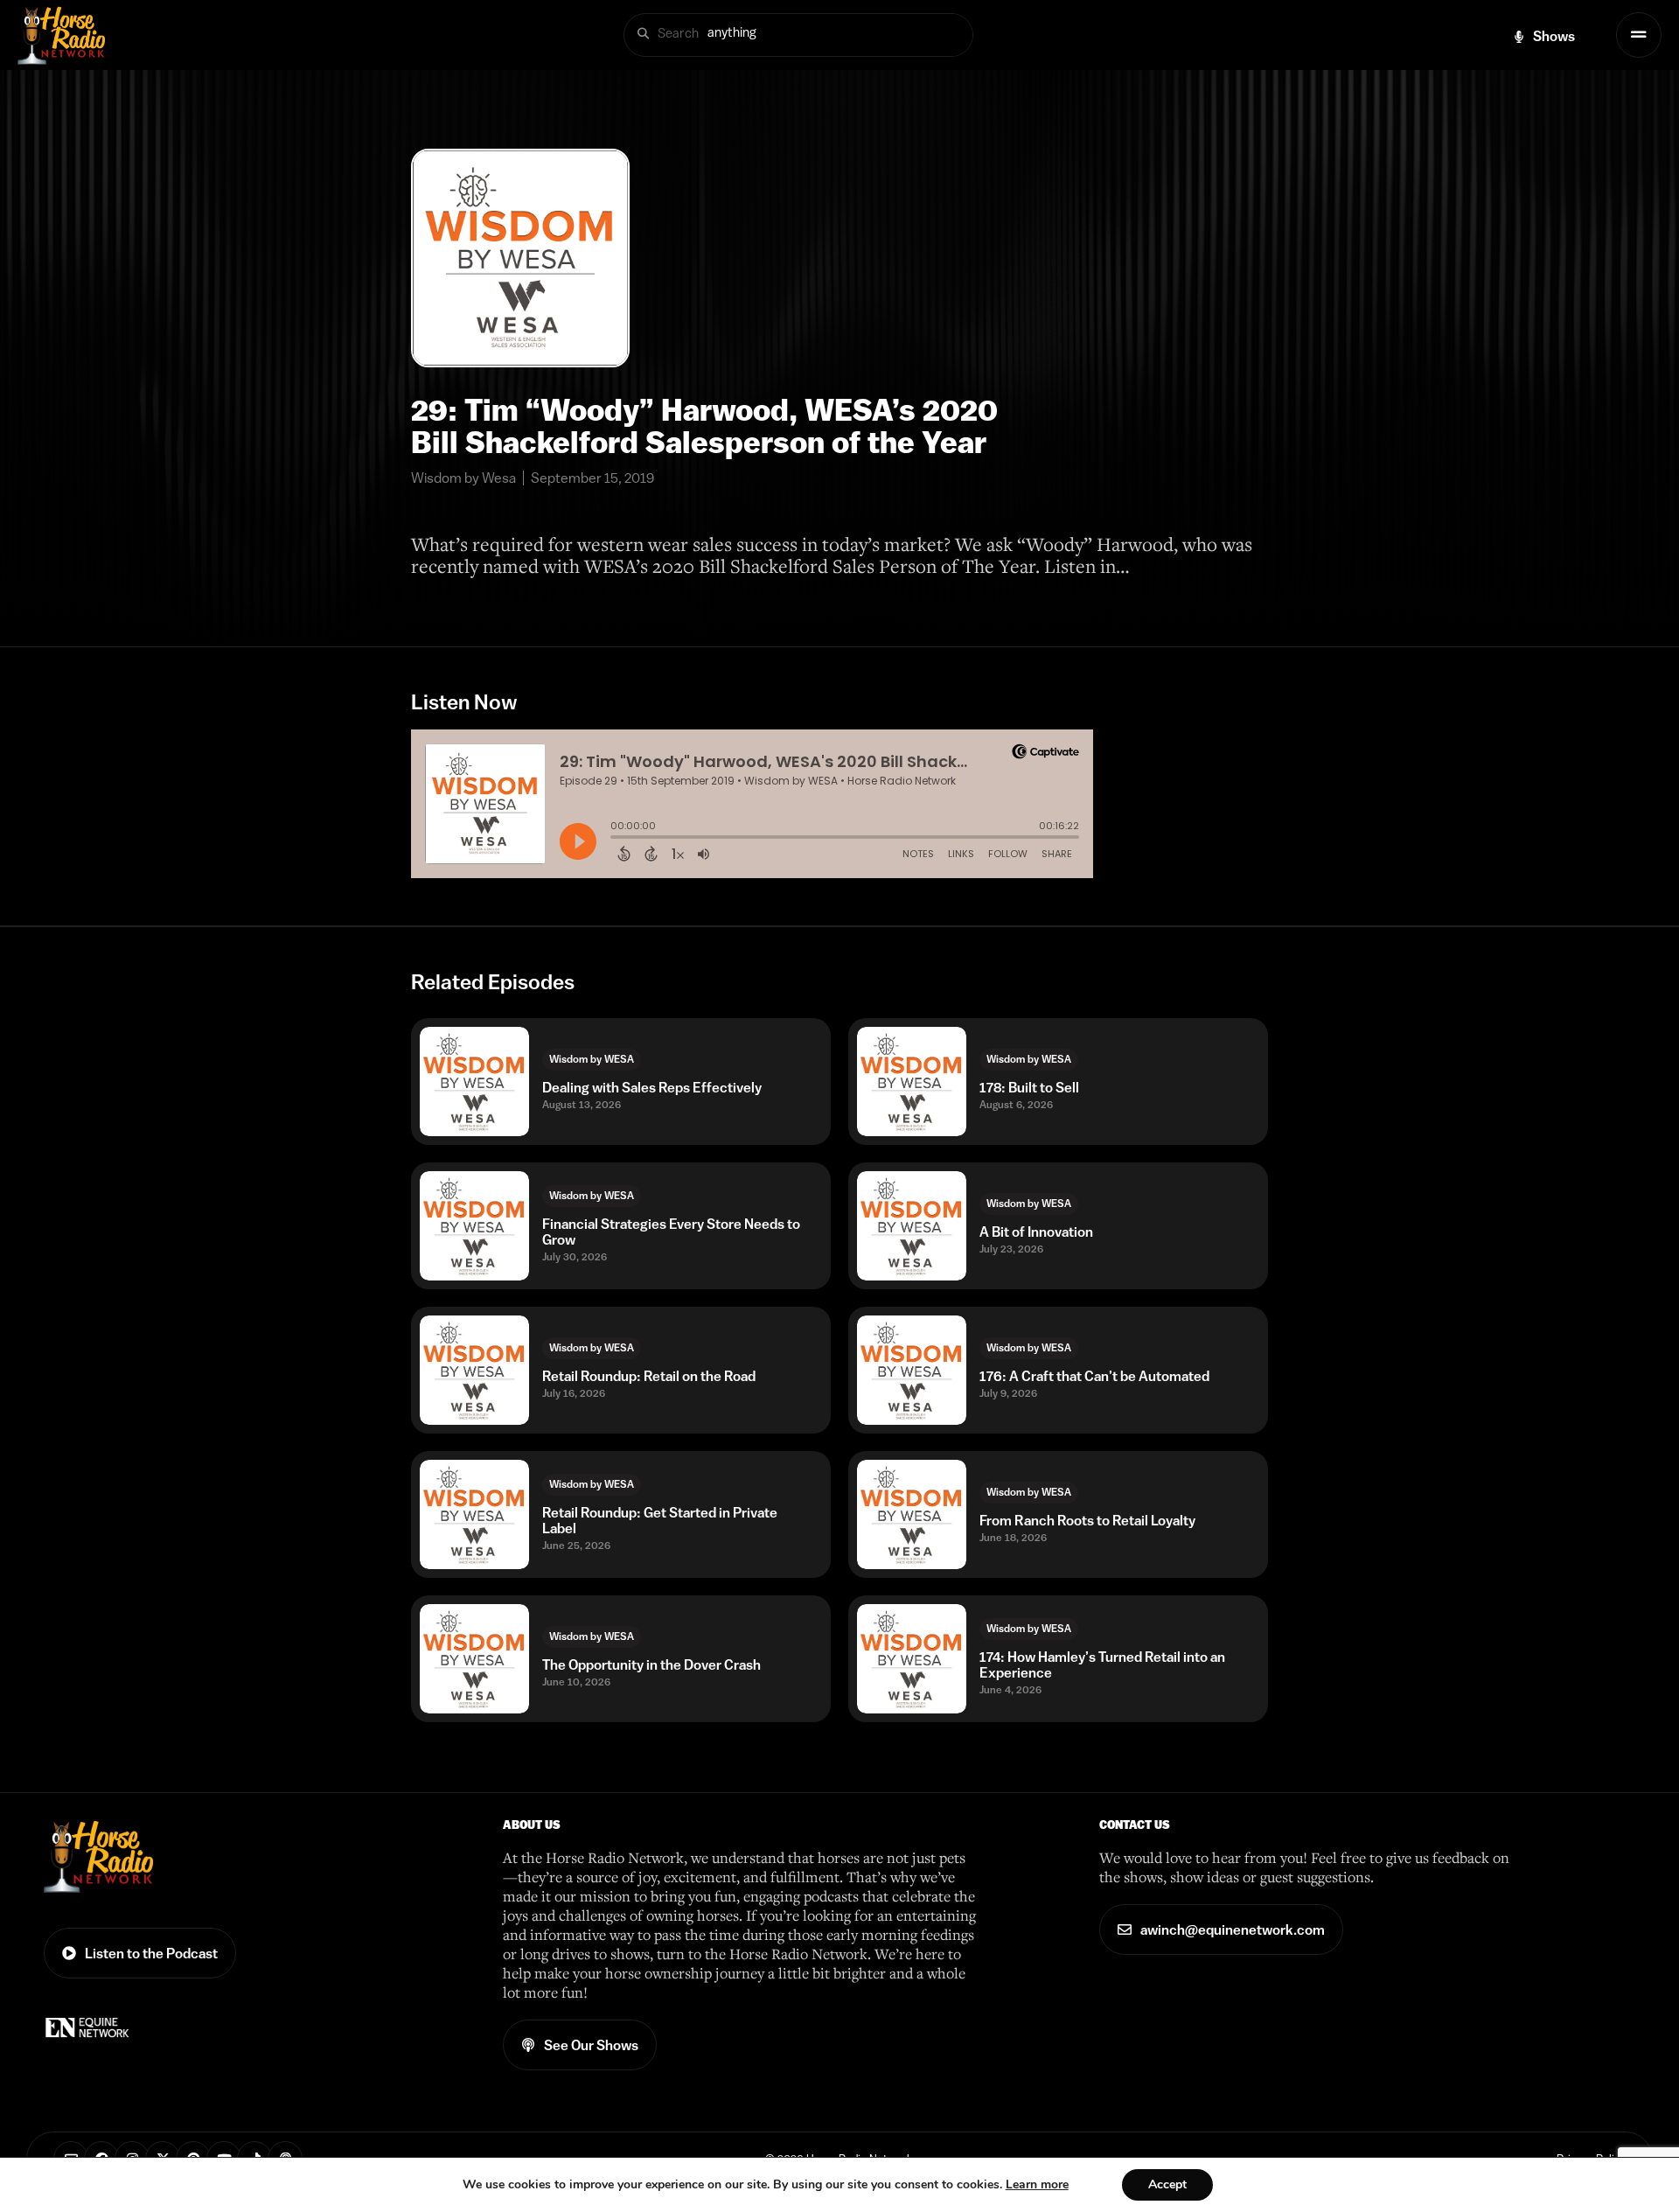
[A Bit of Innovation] (912, 1226)
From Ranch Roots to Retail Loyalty (1087, 1520)
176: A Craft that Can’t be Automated (1094, 1376)
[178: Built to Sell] (912, 1082)
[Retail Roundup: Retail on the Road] (474, 1370)
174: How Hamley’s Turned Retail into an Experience (1102, 1664)
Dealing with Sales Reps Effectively (652, 1087)
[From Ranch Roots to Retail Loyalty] (912, 1514)
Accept (1167, 2184)
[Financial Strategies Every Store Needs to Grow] (474, 1226)
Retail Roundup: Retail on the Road (649, 1376)
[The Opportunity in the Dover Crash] (474, 1659)
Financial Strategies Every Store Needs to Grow (671, 1232)
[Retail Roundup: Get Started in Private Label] (474, 1514)
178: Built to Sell (1029, 1087)
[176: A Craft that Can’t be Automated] (912, 1370)
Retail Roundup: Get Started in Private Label (660, 1520)
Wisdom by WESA (592, 1059)
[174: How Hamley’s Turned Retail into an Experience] (912, 1659)
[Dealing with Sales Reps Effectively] (474, 1082)
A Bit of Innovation (1036, 1232)
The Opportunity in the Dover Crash (651, 1664)
